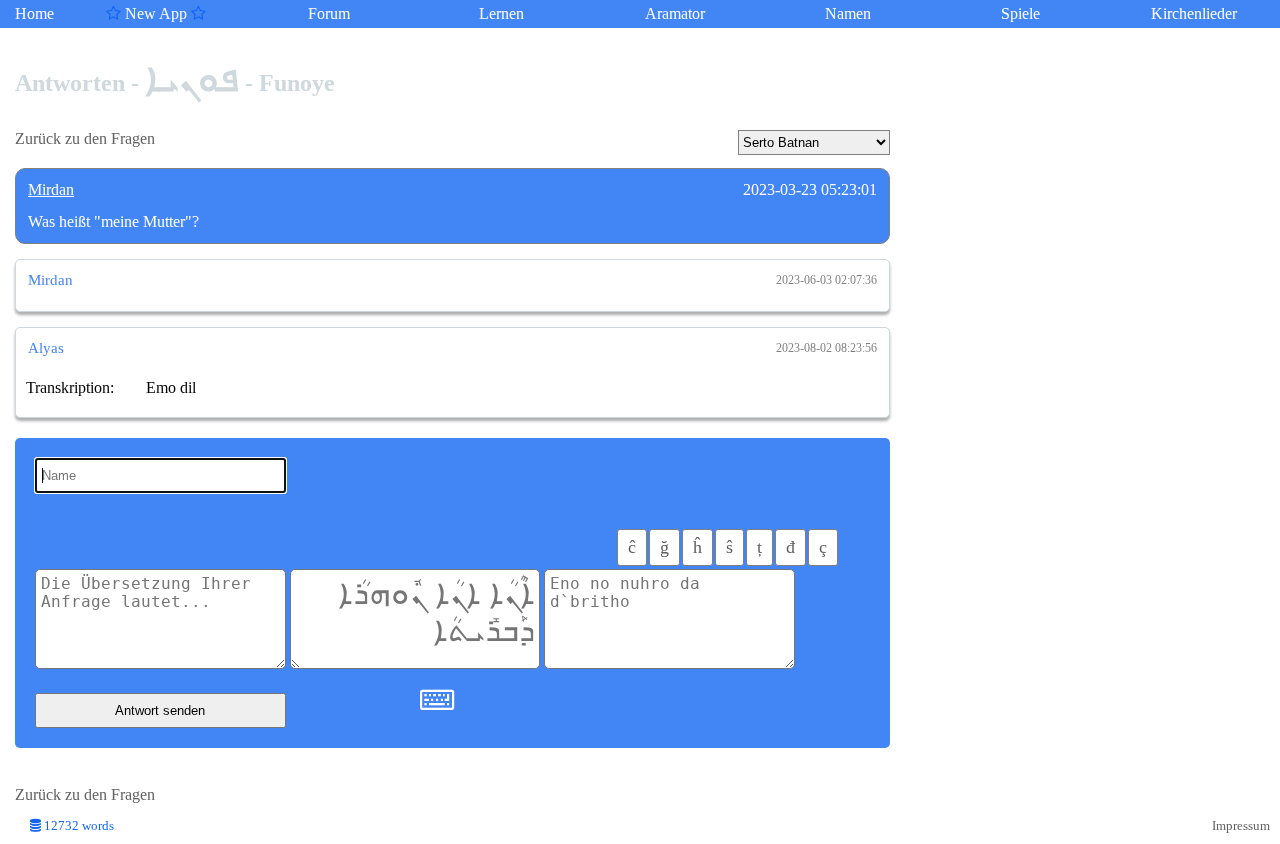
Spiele (1020, 13)
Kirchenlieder (1194, 13)
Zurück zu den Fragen (85, 138)
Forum (329, 13)
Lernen (501, 13)
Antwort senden (160, 710)
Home (34, 13)
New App (156, 13)
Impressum (1241, 826)
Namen (848, 13)
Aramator (675, 13)
